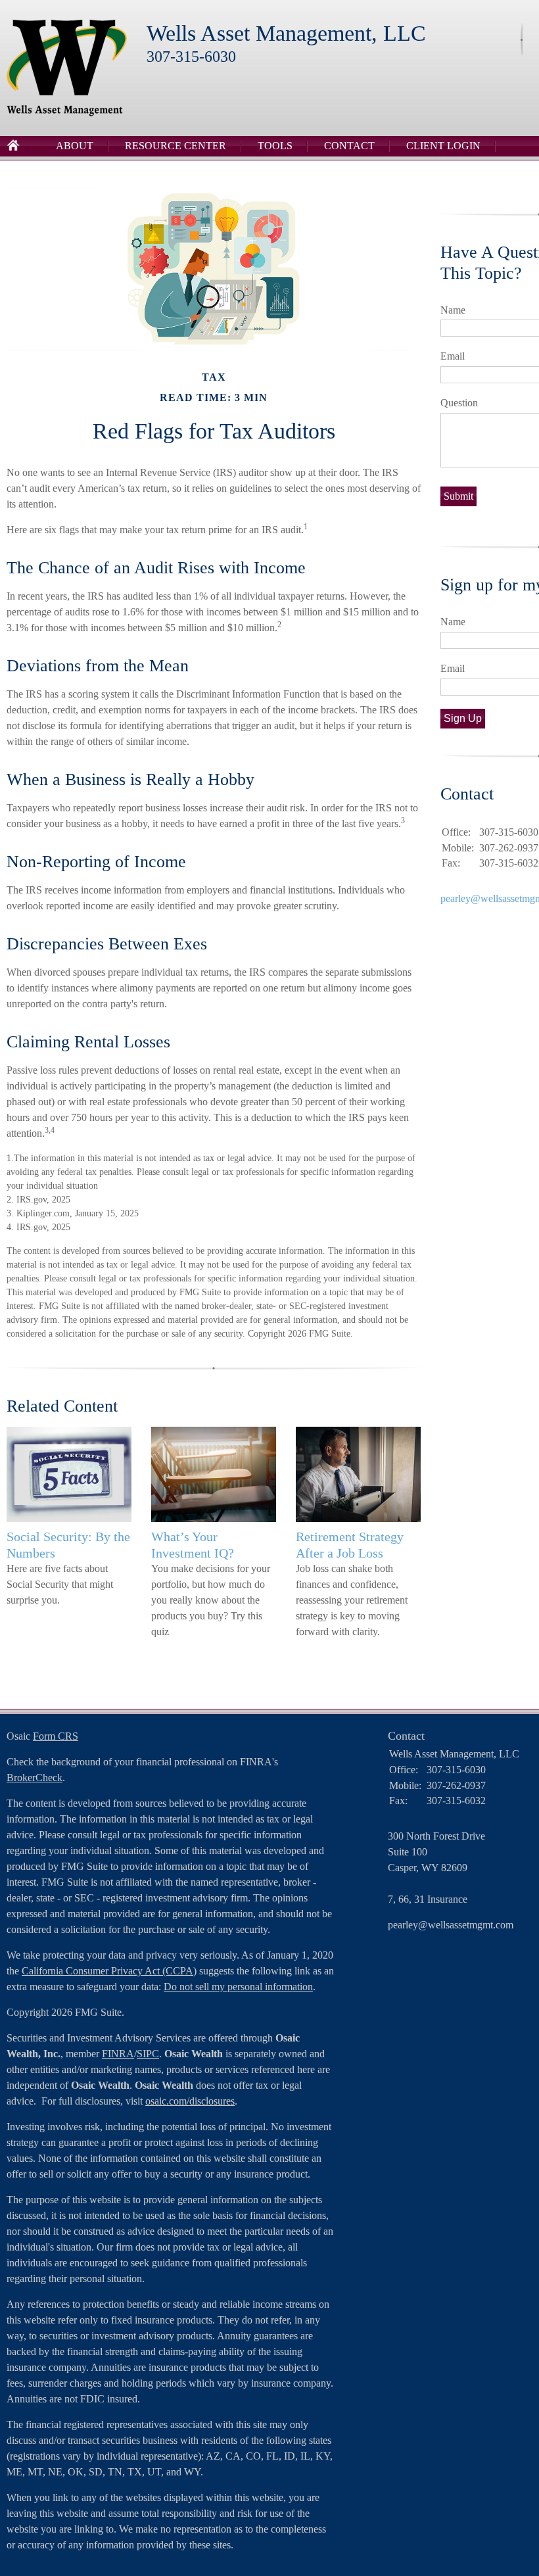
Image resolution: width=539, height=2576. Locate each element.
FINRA (118, 2054)
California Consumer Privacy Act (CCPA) (109, 1971)
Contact (349, 146)
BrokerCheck (35, 1777)
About (75, 146)
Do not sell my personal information (238, 1987)
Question (459, 403)
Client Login (443, 146)
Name (453, 310)
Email (453, 356)
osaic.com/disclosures (190, 2101)
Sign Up (463, 718)
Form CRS (56, 1736)
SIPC (148, 2054)
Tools (275, 146)
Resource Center (176, 146)
